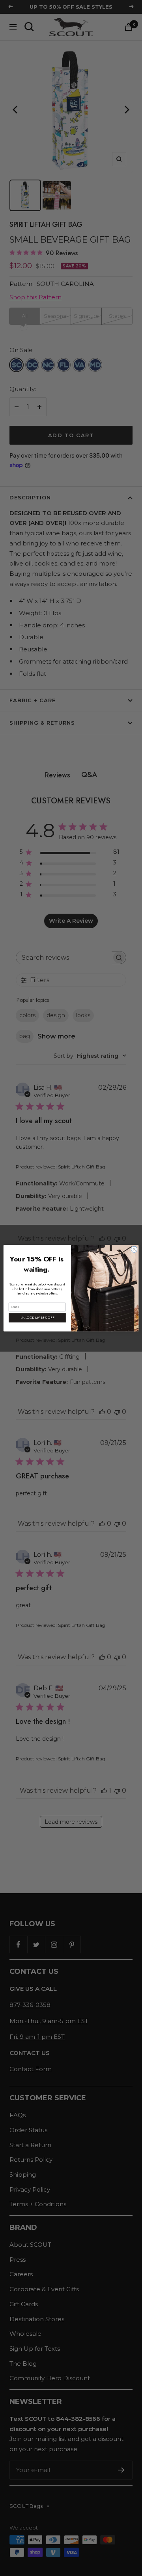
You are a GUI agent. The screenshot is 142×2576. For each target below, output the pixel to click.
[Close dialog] (134, 1249)
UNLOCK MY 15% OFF (37, 1318)
